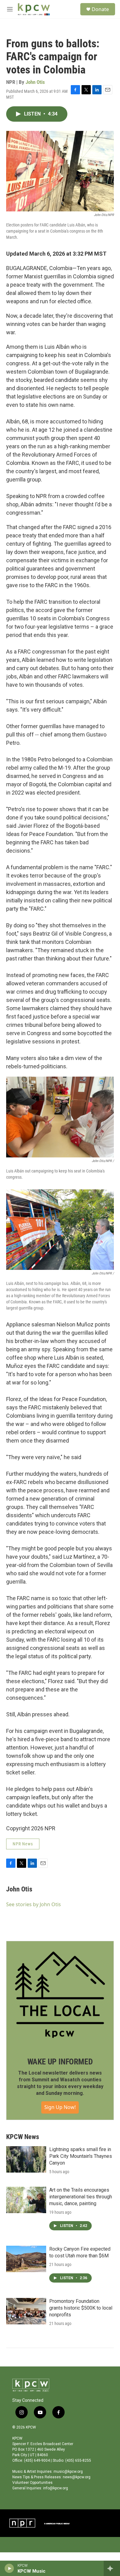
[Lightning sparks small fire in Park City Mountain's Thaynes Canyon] (26, 2159)
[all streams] (112, 2568)
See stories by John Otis (34, 1904)
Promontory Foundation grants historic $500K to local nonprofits (81, 2308)
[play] (9, 2568)
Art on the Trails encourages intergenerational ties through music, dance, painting (81, 2197)
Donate (100, 9)
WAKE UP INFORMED (60, 2062)
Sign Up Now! (60, 2107)
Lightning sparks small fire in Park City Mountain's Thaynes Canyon (81, 2156)
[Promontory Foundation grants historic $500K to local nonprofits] (26, 2311)
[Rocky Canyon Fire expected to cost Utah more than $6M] (26, 2259)
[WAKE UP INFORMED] (60, 1995)
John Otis (35, 82)
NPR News (23, 1844)
